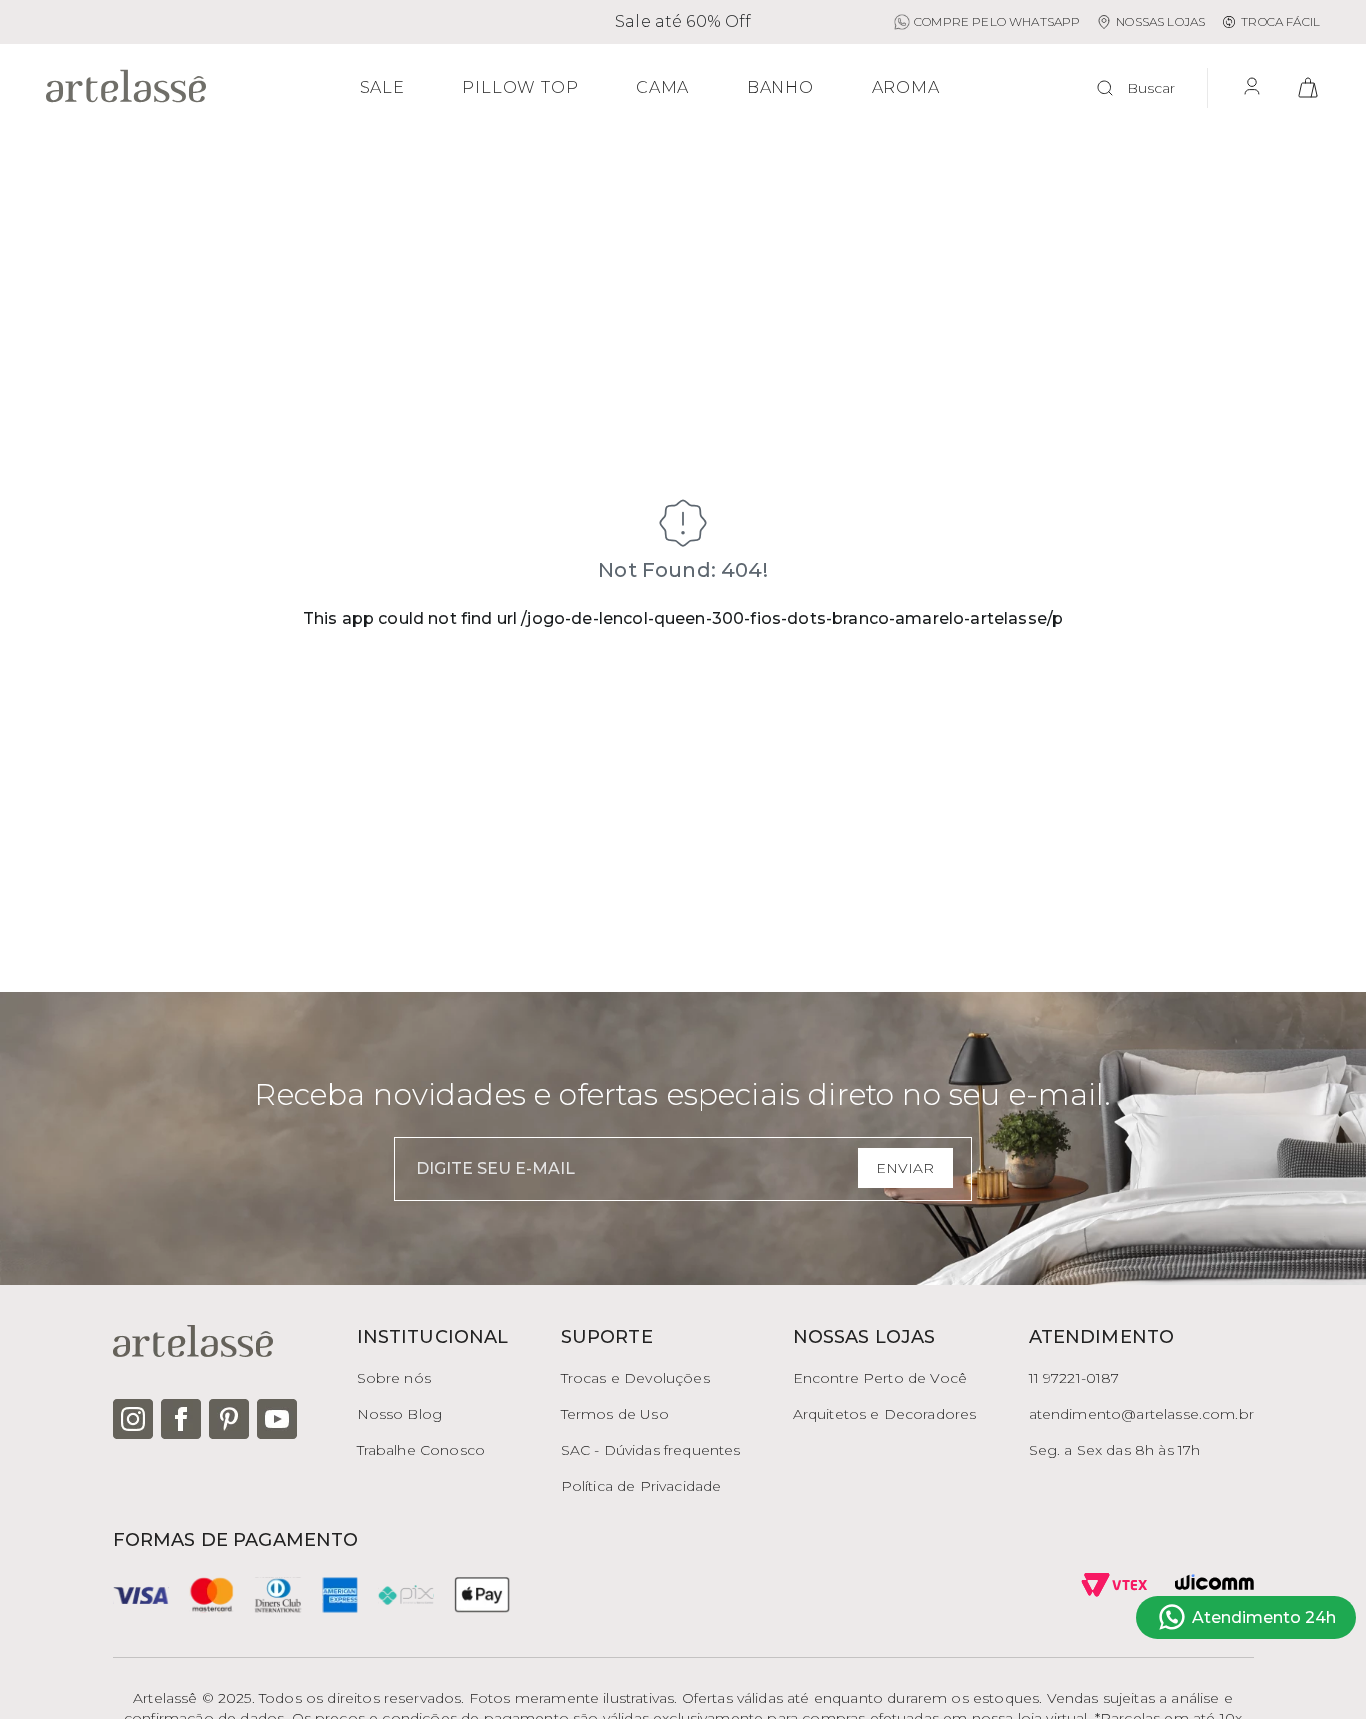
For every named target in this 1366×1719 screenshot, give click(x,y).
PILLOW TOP (520, 88)
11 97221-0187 (1074, 1378)
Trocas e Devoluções (635, 1378)
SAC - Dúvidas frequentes (651, 1450)
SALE (382, 88)
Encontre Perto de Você (880, 1378)
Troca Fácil (1280, 21)
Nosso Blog (400, 1414)
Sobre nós (394, 1378)
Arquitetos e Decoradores (885, 1414)
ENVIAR (905, 1168)
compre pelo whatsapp (997, 21)
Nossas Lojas (1160, 21)
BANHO (780, 88)
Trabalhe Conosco (421, 1450)
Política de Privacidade (641, 1486)
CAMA (662, 88)
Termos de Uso (615, 1414)
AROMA (906, 88)
